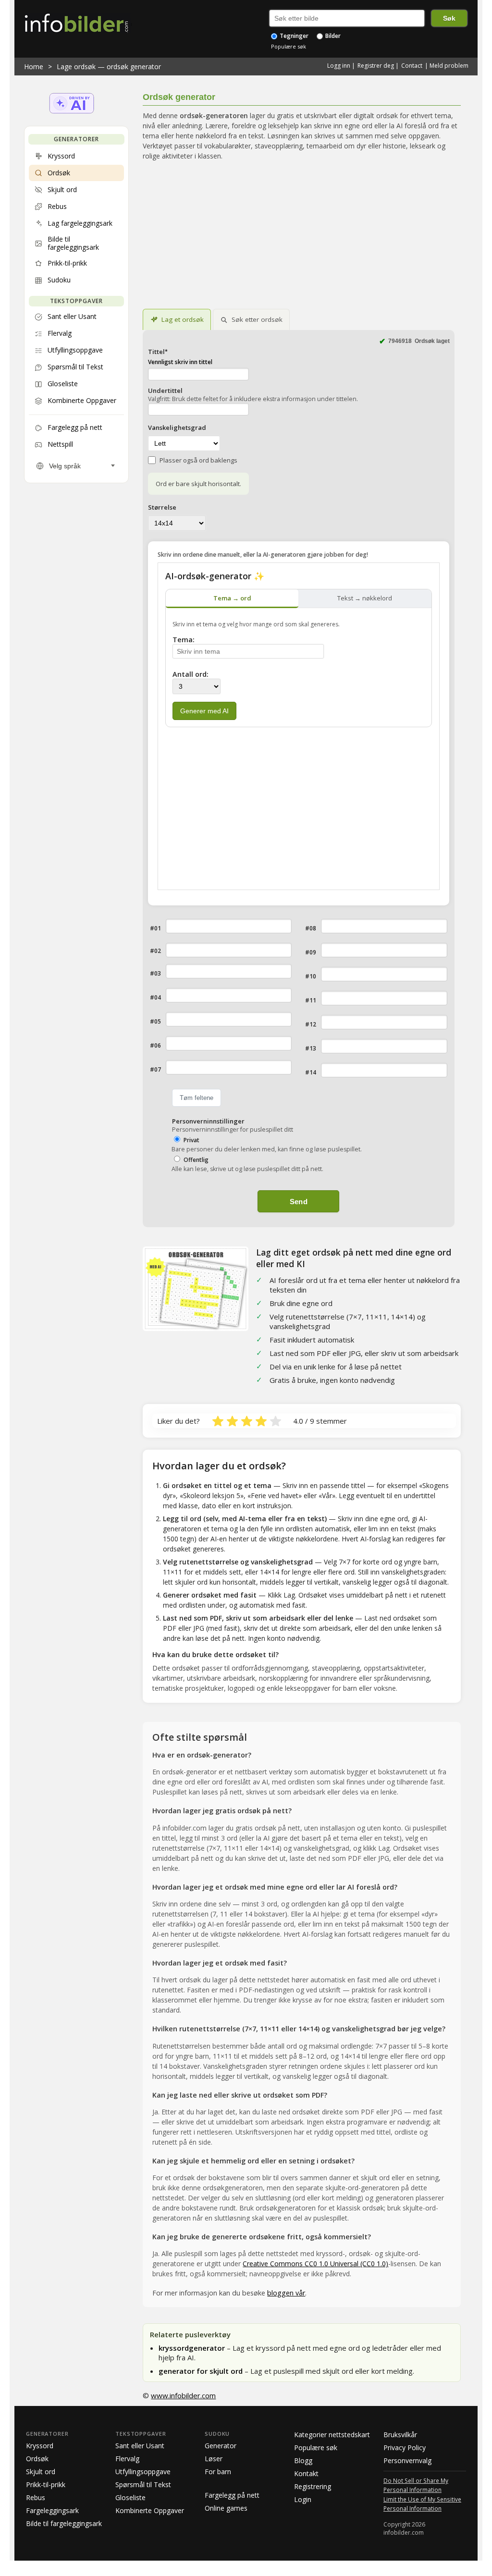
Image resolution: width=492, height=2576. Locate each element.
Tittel (158, 352)
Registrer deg (376, 66)
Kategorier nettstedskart (332, 2435)
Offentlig (196, 1160)
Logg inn (339, 66)
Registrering (313, 2486)
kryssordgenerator (193, 2348)
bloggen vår (286, 2293)
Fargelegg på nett (232, 2495)
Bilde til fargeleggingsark (64, 2523)
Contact (412, 66)
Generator (221, 2446)
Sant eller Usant (140, 2446)
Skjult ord (41, 2472)
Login (303, 2499)
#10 (311, 976)
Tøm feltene (197, 1098)
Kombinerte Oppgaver (150, 2510)
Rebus (36, 2497)
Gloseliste (130, 2497)
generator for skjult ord (202, 2371)
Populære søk (289, 46)
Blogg (303, 2460)
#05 (155, 1021)
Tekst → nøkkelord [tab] (365, 598)
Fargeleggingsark (52, 2510)
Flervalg (127, 2459)
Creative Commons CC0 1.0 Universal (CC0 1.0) (315, 2264)
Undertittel (165, 391)
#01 (155, 928)
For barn (218, 2472)
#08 (311, 928)
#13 (311, 1048)
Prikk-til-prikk (46, 2484)
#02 (155, 951)
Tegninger (293, 36)
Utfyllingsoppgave (143, 2472)
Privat (191, 1140)
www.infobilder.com (183, 2395)
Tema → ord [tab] (232, 598)
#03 (155, 973)
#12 (311, 1024)
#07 (155, 1069)
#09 (311, 952)
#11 (311, 1000)
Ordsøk (37, 2459)
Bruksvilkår (400, 2435)
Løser (214, 2459)
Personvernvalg (407, 2460)
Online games (226, 2508)
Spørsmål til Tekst (143, 2484)
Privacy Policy (405, 2448)
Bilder (332, 36)
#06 (155, 1045)
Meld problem (449, 66)
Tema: (184, 640)
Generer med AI (204, 711)
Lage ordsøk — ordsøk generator (109, 67)
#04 (155, 997)
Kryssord (40, 2446)
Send (299, 1202)
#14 (311, 1072)
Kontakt (306, 2473)
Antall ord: (191, 674)
